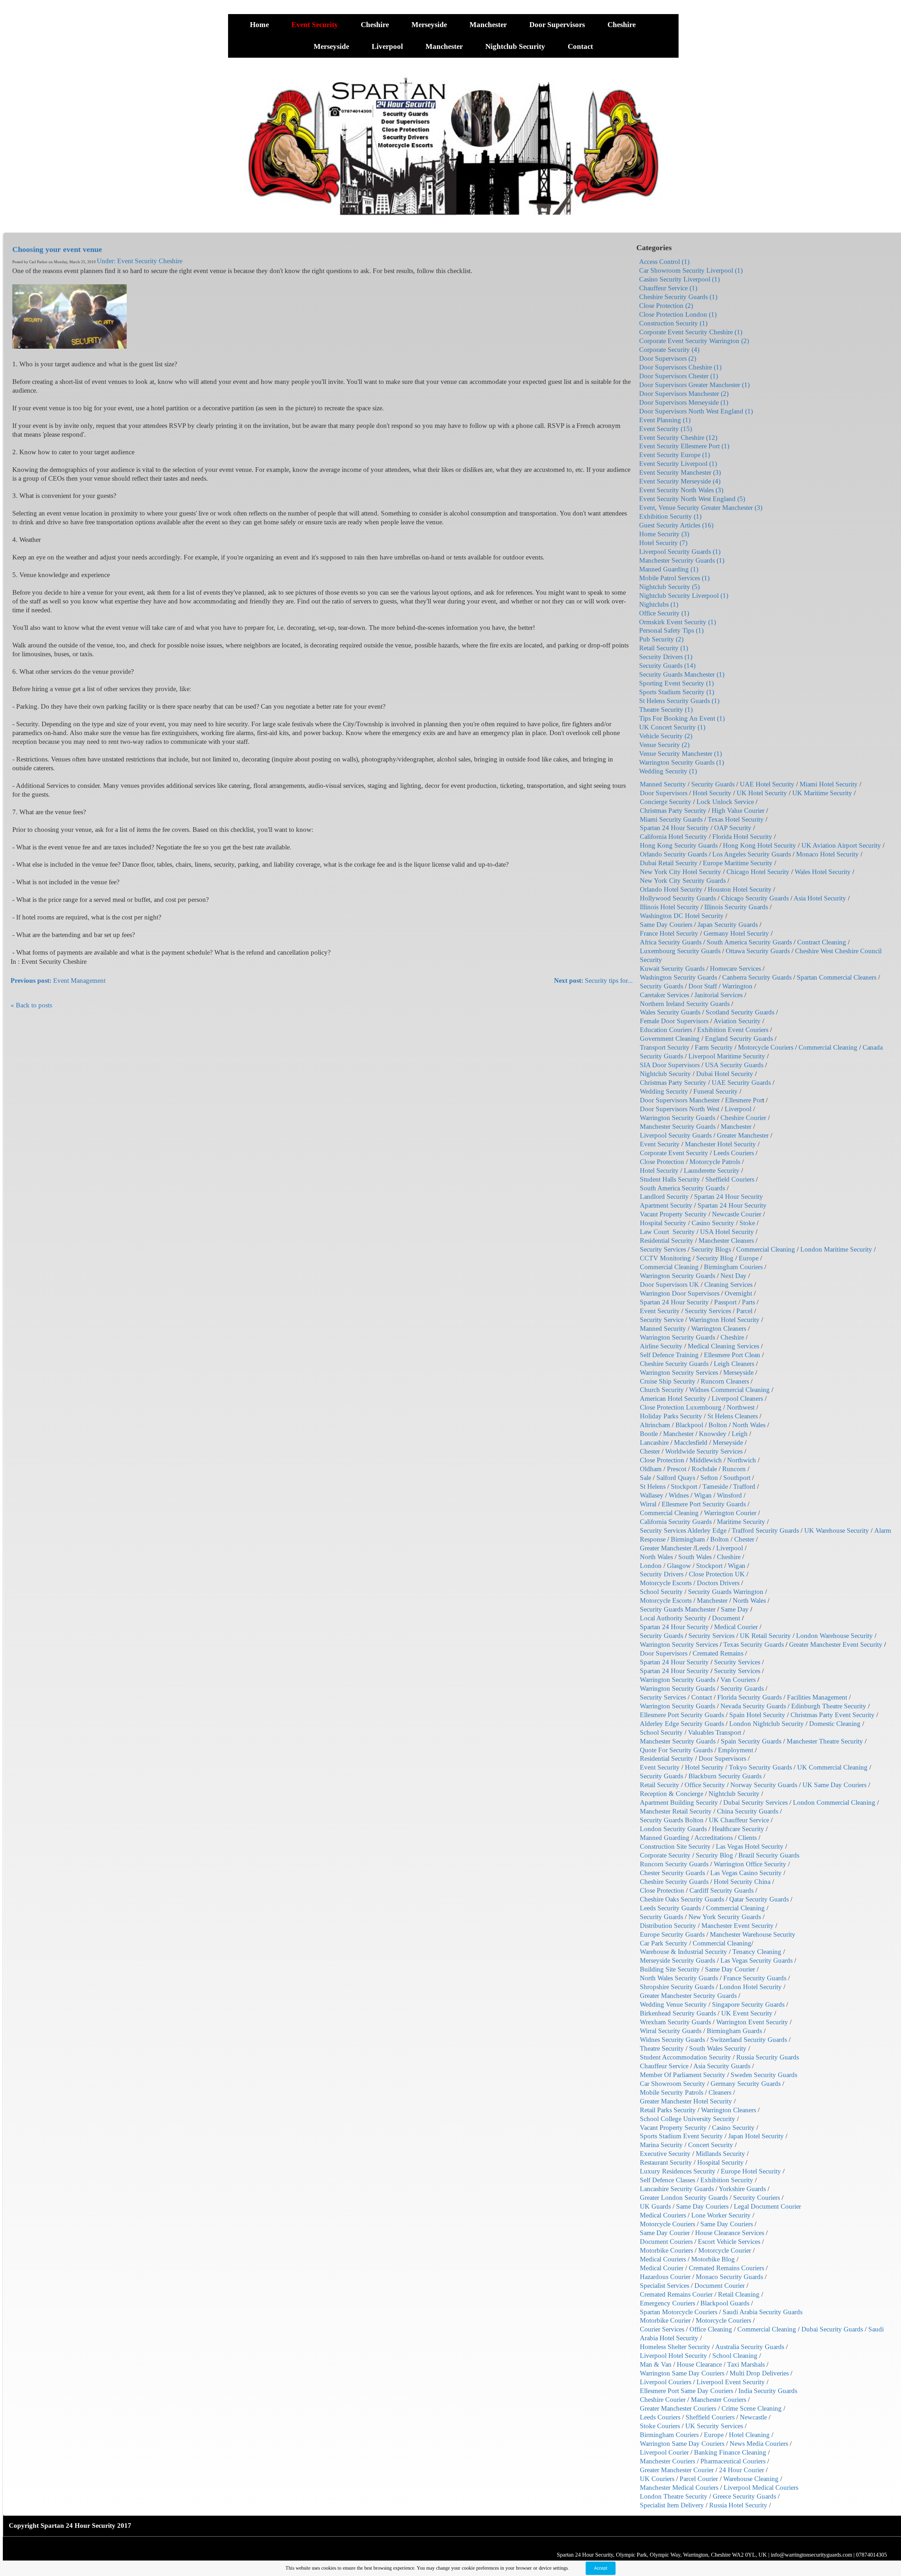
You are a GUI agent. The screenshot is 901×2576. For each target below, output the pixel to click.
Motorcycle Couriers (766, 1047)
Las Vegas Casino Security (746, 1873)
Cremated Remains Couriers (726, 2268)
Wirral (648, 1504)
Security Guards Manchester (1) (682, 674)
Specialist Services (664, 2286)
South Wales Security (718, 2048)
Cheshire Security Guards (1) (678, 297)
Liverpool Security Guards (676, 1135)
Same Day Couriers (666, 925)
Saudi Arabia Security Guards (763, 2312)
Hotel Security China (742, 1882)
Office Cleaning (711, 2329)
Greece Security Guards (744, 2496)
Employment (736, 1750)
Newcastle (753, 2417)
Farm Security (714, 1047)
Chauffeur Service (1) (668, 288)
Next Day (733, 1276)
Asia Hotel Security (820, 898)
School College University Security (688, 2119)
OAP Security (733, 828)
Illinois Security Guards (736, 907)
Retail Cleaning (739, 2294)
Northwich (742, 1460)
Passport (725, 1302)
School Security (661, 1592)
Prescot (677, 1469)
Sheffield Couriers (730, 1179)
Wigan (703, 1495)
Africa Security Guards (671, 942)
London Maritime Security (836, 1249)
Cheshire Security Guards (674, 1364)
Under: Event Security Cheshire (140, 261)
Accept (601, 2568)
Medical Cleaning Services (723, 1346)
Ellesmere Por (744, 1100)
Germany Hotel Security (736, 933)
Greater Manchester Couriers (678, 2408)
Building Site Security (670, 1969)
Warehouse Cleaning (751, 2479)
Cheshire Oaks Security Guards (682, 1899)
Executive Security (665, 2154)
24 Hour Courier (742, 2470)
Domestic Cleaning (835, 1724)
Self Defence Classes (667, 2180)
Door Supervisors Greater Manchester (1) (694, 385)
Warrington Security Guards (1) (682, 762)
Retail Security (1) (664, 648)
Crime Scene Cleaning (752, 2408)
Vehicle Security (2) (666, 736)
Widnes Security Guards (672, 2040)
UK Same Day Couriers (834, 1785)
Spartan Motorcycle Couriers (679, 2312)
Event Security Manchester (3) (680, 472)
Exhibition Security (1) (670, 516)
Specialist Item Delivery (672, 2505)
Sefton (709, 1478)
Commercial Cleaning (828, 1047)
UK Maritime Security (822, 793)
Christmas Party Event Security (833, 1715)
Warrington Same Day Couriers (682, 2373)
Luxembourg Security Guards (680, 951)
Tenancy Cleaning (757, 1952)
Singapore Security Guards (748, 2004)
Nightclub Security (516, 46)
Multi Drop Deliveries (759, 2373)
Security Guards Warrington (726, 1592)
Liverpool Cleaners (737, 1398)
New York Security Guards (725, 1917)
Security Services (663, 1249)
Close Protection (662, 1162)
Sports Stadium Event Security (681, 2136)
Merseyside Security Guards (678, 1960)
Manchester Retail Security (676, 1811)
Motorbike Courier (665, 2320)
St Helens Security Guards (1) (679, 701)
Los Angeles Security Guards (752, 854)
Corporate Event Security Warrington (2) (694, 341)
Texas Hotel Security (736, 819)
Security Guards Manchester (678, 1609)
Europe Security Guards (672, 1934)
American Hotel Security (673, 1398)
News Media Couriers (759, 2444)
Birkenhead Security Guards (678, 2013)
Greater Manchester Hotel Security (686, 2101)
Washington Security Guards (678, 977)
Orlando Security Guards (673, 854)
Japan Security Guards (728, 925)
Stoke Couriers (660, 2426)
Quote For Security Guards (676, 1750)
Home (259, 25)
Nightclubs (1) (659, 604)
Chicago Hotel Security (758, 872)
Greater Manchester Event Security (836, 1644)
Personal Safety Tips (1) (671, 630)
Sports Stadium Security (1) (677, 692)
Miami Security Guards (671, 819)
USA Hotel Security (727, 1232)
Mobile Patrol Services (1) (674, 578)
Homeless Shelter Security (675, 2347)
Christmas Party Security (673, 811)
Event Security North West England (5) (692, 499)
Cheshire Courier (743, 1118)
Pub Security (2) (661, 639)
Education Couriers (666, 1030)
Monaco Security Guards (729, 2277)
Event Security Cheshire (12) (678, 438)
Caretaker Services (664, 995)
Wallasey (652, 1495)
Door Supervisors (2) (668, 358)
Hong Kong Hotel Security (760, 845)
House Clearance (699, 2364)
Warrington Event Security (752, 2022)
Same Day (735, 1609)
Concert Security (711, 2145)
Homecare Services (735, 969)
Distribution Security (668, 1926)
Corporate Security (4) (669, 350)
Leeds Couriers (734, 1153)
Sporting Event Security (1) (676, 683)
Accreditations (714, 1838)
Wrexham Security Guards (675, 2022)
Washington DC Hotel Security (682, 916)
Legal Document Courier (767, 2206)
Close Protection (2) (666, 306)
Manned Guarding (665, 1838)
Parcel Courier (699, 2479)
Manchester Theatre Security (825, 1741)
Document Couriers (666, 2242)
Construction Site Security (675, 1846)
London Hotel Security (751, 1987)
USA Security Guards (734, 1065)
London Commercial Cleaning (834, 1802)
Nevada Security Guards (753, 1706)
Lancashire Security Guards (677, 2189)
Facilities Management (817, 1697)
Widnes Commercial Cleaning (729, 1390)
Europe (749, 1258)
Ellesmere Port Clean (732, 1355)
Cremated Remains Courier (676, 2294)
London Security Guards (673, 1829)
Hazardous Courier (665, 2277)
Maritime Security (741, 1522)
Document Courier (720, 2286)
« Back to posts (31, 1005)
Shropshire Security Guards (677, 1987)
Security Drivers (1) (666, 657)
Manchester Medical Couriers (679, 2488)
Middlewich (706, 1460)
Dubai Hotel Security (725, 1074)
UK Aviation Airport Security (841, 845)
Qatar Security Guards (759, 1899)
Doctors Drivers (718, 1583)
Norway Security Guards (764, 1785)
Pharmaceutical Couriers (733, 2461)
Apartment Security (666, 1205)
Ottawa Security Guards (758, 951)
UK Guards (655, 2206)
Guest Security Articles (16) (676, 525)
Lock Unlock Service (725, 802)
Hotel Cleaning (749, 2435)
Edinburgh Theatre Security (829, 1706)
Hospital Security (663, 1223)
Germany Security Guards (746, 2084)
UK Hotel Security (762, 793)
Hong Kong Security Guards (679, 845)
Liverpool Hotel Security (673, 2356)
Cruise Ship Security (668, 1381)
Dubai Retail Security (669, 863)
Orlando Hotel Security (671, 889)
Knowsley (713, 1434)
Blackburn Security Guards (725, 1776)
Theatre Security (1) (666, 710)
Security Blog (715, 1258)
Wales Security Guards (670, 1012)
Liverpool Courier (664, 2452)
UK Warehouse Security (837, 1530)
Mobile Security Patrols (672, 2092)
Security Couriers (757, 2198)
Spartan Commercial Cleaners (837, 977)
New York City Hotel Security (681, 872)
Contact (580, 46)
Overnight (738, 1293)
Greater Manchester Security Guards (688, 1996)
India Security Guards (768, 2391)
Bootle (649, 1434)
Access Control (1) (664, 262)
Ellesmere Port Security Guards (704, 1504)
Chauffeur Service (664, 2066)
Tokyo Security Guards (760, 1767)
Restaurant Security (666, 2162)
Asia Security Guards (722, 2066)
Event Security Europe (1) (675, 455)
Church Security (662, 1390)
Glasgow (679, 1566)
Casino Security (713, 1223)
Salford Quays (676, 1478)
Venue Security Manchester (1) (681, 754)
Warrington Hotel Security (724, 1320)
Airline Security (661, 1346)
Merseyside (430, 25)
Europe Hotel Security (751, 2171)
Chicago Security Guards (755, 898)
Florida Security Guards (749, 1697)
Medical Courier (736, 1627)
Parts (748, 1302)
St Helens (653, 1486)
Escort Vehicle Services (729, 2242)
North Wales (749, 1425)
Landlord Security (664, 1197)
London (651, 1566)
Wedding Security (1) (668, 771)
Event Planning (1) (665, 420)
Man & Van (656, 2364)
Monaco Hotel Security (827, 854)
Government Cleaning (670, 1039)
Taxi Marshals (746, 2364)
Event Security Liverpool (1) (678, 464)
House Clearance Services (730, 2233)
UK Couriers (657, 2479)
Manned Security (663, 784)
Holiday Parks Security (671, 1416)
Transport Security (665, 1047)
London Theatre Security (674, 2496)
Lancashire (654, 1442)
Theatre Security (662, 2048)
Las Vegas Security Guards (757, 1960)
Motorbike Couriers (666, 2250)
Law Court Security (667, 1232)
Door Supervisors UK (669, 1284)
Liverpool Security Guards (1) (680, 552)
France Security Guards (755, 1978)
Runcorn (734, 1469)
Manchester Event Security (738, 1926)
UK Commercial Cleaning (832, 1767)
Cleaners (720, 2092)
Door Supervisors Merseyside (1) (684, 402)
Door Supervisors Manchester (680, 1100)
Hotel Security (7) (663, 543)
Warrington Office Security (750, 1864)
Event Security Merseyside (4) (680, 481)
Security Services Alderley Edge (683, 1530)
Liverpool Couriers (666, 2382)
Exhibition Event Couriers (733, 1030)
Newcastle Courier (737, 1214)
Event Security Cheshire (54, 961)
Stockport (684, 1486)
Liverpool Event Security (731, 2382)
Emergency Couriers (667, 2303)
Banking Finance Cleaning (730, 2452)
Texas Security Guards (754, 1644)
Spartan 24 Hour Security (674, 828)
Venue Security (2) (664, 745)
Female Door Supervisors (674, 1021)
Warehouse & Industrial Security (683, 1952)
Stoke (747, 1223)
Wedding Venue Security (673, 2004)
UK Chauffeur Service (739, 1820)
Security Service (662, 1320)
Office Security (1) (664, 613)
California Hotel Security (673, 837)
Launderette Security (712, 1170)
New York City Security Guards (683, 881)
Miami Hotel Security (829, 784)
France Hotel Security (669, 933)
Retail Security (660, 1785)
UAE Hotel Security (767, 784)
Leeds (703, 1548)
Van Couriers (738, 1680)
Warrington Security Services (679, 1372)
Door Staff (703, 986)
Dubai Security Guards (832, 2329)
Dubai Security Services (755, 1802)
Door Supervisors (558, 25)
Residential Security (667, 1240)
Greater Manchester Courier (677, 2470)
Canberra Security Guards (757, 977)
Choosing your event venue (57, 249)
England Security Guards (739, 1039)
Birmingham (688, 1539)
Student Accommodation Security (685, 2057)
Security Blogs (711, 1249)
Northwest (741, 1407)
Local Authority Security (673, 1618)
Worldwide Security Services (704, 1451)
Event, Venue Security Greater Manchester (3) (701, 508)
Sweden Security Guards (764, 2075)
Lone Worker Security (721, 2215)
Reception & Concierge (672, 1794)
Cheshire (376, 25)
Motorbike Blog (713, 2259)
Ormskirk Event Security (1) (678, 622)
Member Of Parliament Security (683, 2075)
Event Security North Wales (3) (681, 490)
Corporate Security (665, 1855)
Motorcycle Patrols (715, 1162)
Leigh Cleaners (734, 1364)
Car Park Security (664, 1943)
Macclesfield (691, 1442)
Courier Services (662, 2329)
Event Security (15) (666, 429)
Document (726, 1618)
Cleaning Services (728, 1284)
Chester (650, 1451)
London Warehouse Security (834, 1636)
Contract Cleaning (822, 942)
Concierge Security (666, 802)
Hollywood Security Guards (678, 898)
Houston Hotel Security (740, 889)
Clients (747, 1838)
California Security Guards (676, 1522)
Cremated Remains (718, 1653)
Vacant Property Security (673, 1214)
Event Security (316, 25)
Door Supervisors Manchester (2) (684, 394)
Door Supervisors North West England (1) (696, 411)
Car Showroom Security (673, 2084)
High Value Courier (738, 811)
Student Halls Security (670, 1179)
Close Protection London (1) (678, 314)
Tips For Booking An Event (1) (682, 718)
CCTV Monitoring (665, 1258)
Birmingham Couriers (733, 1267)
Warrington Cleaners (719, 1328)
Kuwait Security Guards (672, 969)
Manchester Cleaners (726, 1240)
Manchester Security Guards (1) (682, 560)
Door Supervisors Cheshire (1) (680, 367)
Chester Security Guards (672, 1873)
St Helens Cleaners (733, 1416)
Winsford (729, 1495)
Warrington (737, 986)
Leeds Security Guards (670, 1908)
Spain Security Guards (751, 1741)
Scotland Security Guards (740, 1012)
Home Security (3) (664, 534)
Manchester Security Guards (678, 1126)
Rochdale (704, 1469)
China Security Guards (748, 1811)
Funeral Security (716, 1091)
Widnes (679, 1495)
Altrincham (655, 1425)
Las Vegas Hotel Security (750, 1846)
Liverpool (388, 46)
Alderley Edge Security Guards (682, 1724)
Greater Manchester (743, 1135)
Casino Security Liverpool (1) (679, 279)
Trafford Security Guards (765, 1530)
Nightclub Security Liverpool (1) (684, 596)
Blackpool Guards (725, 2303)
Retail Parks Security (668, 2110)
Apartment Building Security (679, 1802)
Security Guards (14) (667, 666)
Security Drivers (662, 1574)
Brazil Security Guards (769, 1855)
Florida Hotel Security (742, 837)
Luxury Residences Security (678, 2171)
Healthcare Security (738, 1829)
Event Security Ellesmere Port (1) (684, 446)
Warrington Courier (730, 1513)
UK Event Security (747, 2013)
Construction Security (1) (673, 323)
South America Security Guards (749, 942)
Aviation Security (737, 1021)
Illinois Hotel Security (669, 907)
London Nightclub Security (767, 1724)
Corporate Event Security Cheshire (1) (691, 332)
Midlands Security (720, 2154)
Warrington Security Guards (678, 1118)
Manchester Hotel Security (720, 1144)
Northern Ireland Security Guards (685, 1004)
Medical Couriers (663, 2215)
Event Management (58, 980)
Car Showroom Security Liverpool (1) (691, 270)
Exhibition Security (727, 2180)
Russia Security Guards (768, 2057)
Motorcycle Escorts (666, 1583)
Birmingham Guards (734, 2031)
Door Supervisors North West (680, 1109)
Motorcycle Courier (725, 2250)
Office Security (705, 1785)
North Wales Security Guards (679, 1978)
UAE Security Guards (741, 1083)
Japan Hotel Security (756, 2136)
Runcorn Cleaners (725, 1381)
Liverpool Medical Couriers (761, 2488)
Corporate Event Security (674, 1153)
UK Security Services (714, 2426)
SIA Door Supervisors (670, 1065)
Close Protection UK (717, 1574)
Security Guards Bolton (672, 1820)
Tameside (715, 1486)
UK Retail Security (765, 1636)
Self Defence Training (669, 1355)
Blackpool (689, 1425)
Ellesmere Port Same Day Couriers (686, 2391)
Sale (645, 1478)
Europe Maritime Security (738, 863)
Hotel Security (712, 793)
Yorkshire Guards (742, 2189)
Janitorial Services (719, 995)
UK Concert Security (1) (672, 727)
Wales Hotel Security (823, 872)
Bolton (718, 1425)
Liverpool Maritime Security (727, 1056)
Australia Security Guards (750, 2347)
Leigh (740, 1434)
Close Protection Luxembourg (681, 1407)
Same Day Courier (730, 1969)
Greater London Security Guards (684, 2198)
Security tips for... (593, 980)
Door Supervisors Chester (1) (679, 376)
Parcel (744, 1311)
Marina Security (661, 2145)
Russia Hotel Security (738, 2505)
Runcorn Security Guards (674, 1864)
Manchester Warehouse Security (753, 1934)
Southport (737, 1478)
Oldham (651, 1469)
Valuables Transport (715, 1732)
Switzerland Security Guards (749, 2040)
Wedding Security (664, 1091)
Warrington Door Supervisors (680, 1293)
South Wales (695, 1557)
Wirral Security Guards (671, 2031)
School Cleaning (735, 2356)
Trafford (744, 1486)
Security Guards (713, 784)
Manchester (489, 25)
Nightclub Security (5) (669, 587)
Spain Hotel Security (757, 1715)
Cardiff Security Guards (722, 1890)
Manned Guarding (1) (669, 569)
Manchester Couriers (719, 2400)
